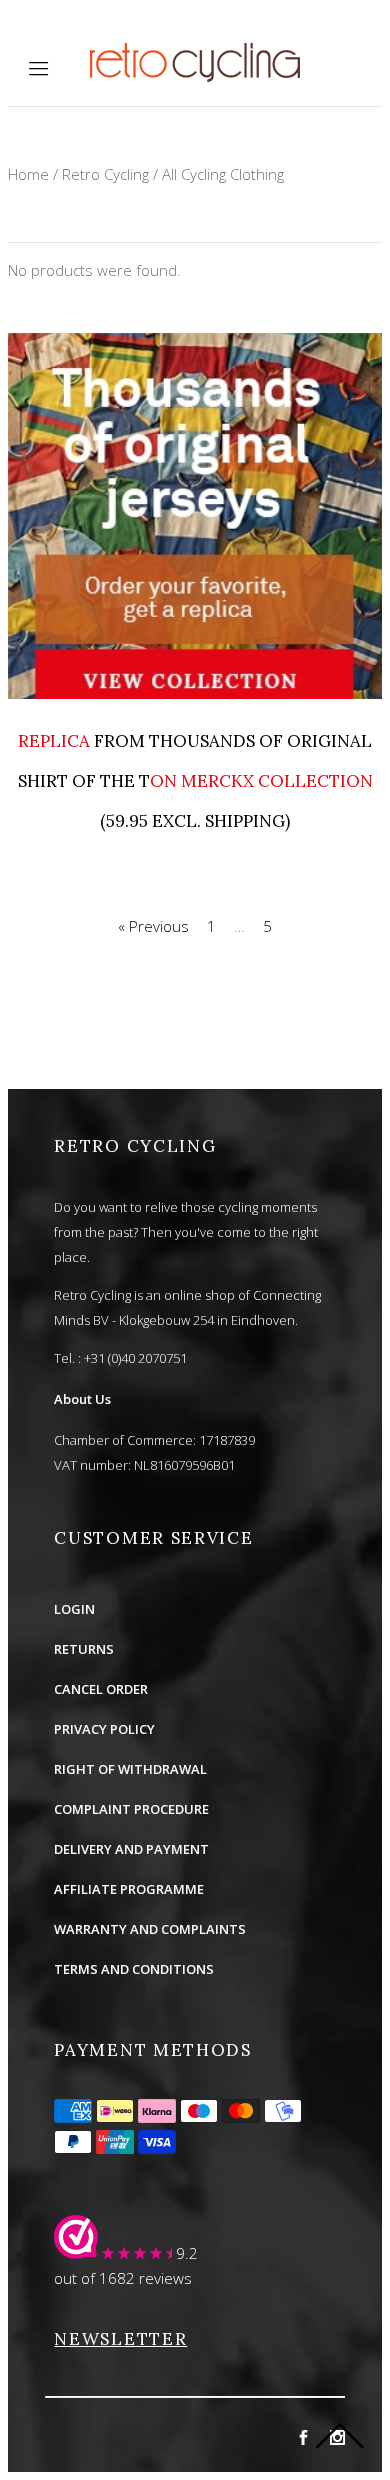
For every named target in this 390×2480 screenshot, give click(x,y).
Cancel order (101, 1689)
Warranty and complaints (150, 1929)
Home (28, 174)
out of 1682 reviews (123, 2278)
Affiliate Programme (129, 1889)
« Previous (153, 926)
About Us (82, 1399)
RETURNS (84, 1649)
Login (74, 1609)
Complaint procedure (131, 1809)
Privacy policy (104, 1729)
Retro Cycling (105, 174)
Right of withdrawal (130, 1769)
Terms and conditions (134, 1969)
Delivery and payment (131, 1849)
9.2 (187, 2253)
